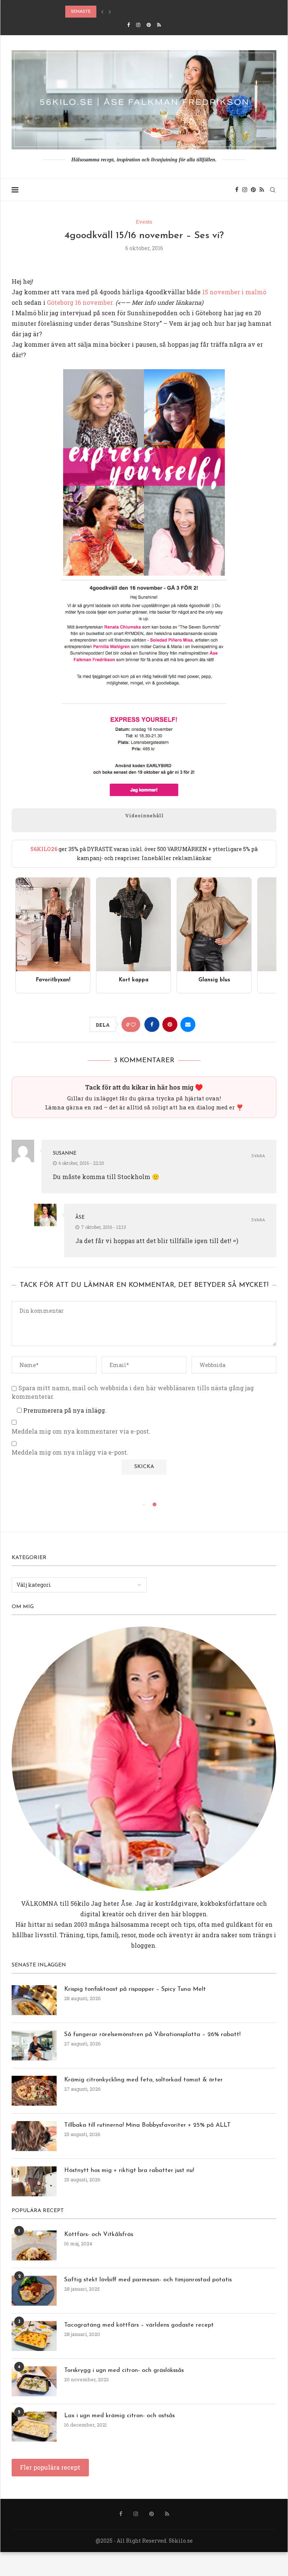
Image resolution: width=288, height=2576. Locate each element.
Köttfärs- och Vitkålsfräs (99, 2235)
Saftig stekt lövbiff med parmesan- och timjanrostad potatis (148, 2280)
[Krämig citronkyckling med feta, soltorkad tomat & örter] (34, 2091)
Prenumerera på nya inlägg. (64, 1410)
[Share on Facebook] (152, 1024)
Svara (258, 1156)
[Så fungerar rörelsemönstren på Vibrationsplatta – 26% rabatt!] (34, 2045)
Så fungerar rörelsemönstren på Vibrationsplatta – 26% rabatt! (152, 2035)
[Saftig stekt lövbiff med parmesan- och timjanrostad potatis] (34, 2291)
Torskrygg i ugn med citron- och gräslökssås (124, 2370)
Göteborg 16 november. (80, 302)
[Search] (273, 190)
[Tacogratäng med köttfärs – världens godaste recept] (34, 2336)
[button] (102, 12)
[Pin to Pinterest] (170, 1024)
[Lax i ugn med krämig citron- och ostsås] (34, 2427)
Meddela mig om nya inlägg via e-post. (70, 1452)
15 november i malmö (234, 292)
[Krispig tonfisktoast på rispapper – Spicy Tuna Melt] (34, 2000)
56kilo (80, 1903)
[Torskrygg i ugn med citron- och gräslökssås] (34, 2381)
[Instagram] (138, 25)
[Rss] (159, 25)
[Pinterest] (149, 25)
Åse (80, 1217)
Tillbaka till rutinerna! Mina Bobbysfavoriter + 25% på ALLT (147, 2125)
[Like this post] (133, 1025)
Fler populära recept (50, 2467)
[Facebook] (128, 25)
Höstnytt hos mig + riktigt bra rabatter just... (124, 12)
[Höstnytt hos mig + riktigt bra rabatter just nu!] (34, 2181)
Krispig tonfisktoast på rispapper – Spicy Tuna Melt (135, 1989)
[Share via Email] (188, 1024)
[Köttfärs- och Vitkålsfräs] (34, 2245)
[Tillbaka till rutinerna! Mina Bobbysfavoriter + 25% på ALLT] (34, 2136)
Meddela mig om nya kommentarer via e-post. (81, 1431)
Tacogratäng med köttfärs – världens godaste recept (139, 2325)
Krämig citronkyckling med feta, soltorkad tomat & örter (143, 2080)
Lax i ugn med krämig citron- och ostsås (119, 2416)
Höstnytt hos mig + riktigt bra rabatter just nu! (129, 2171)
